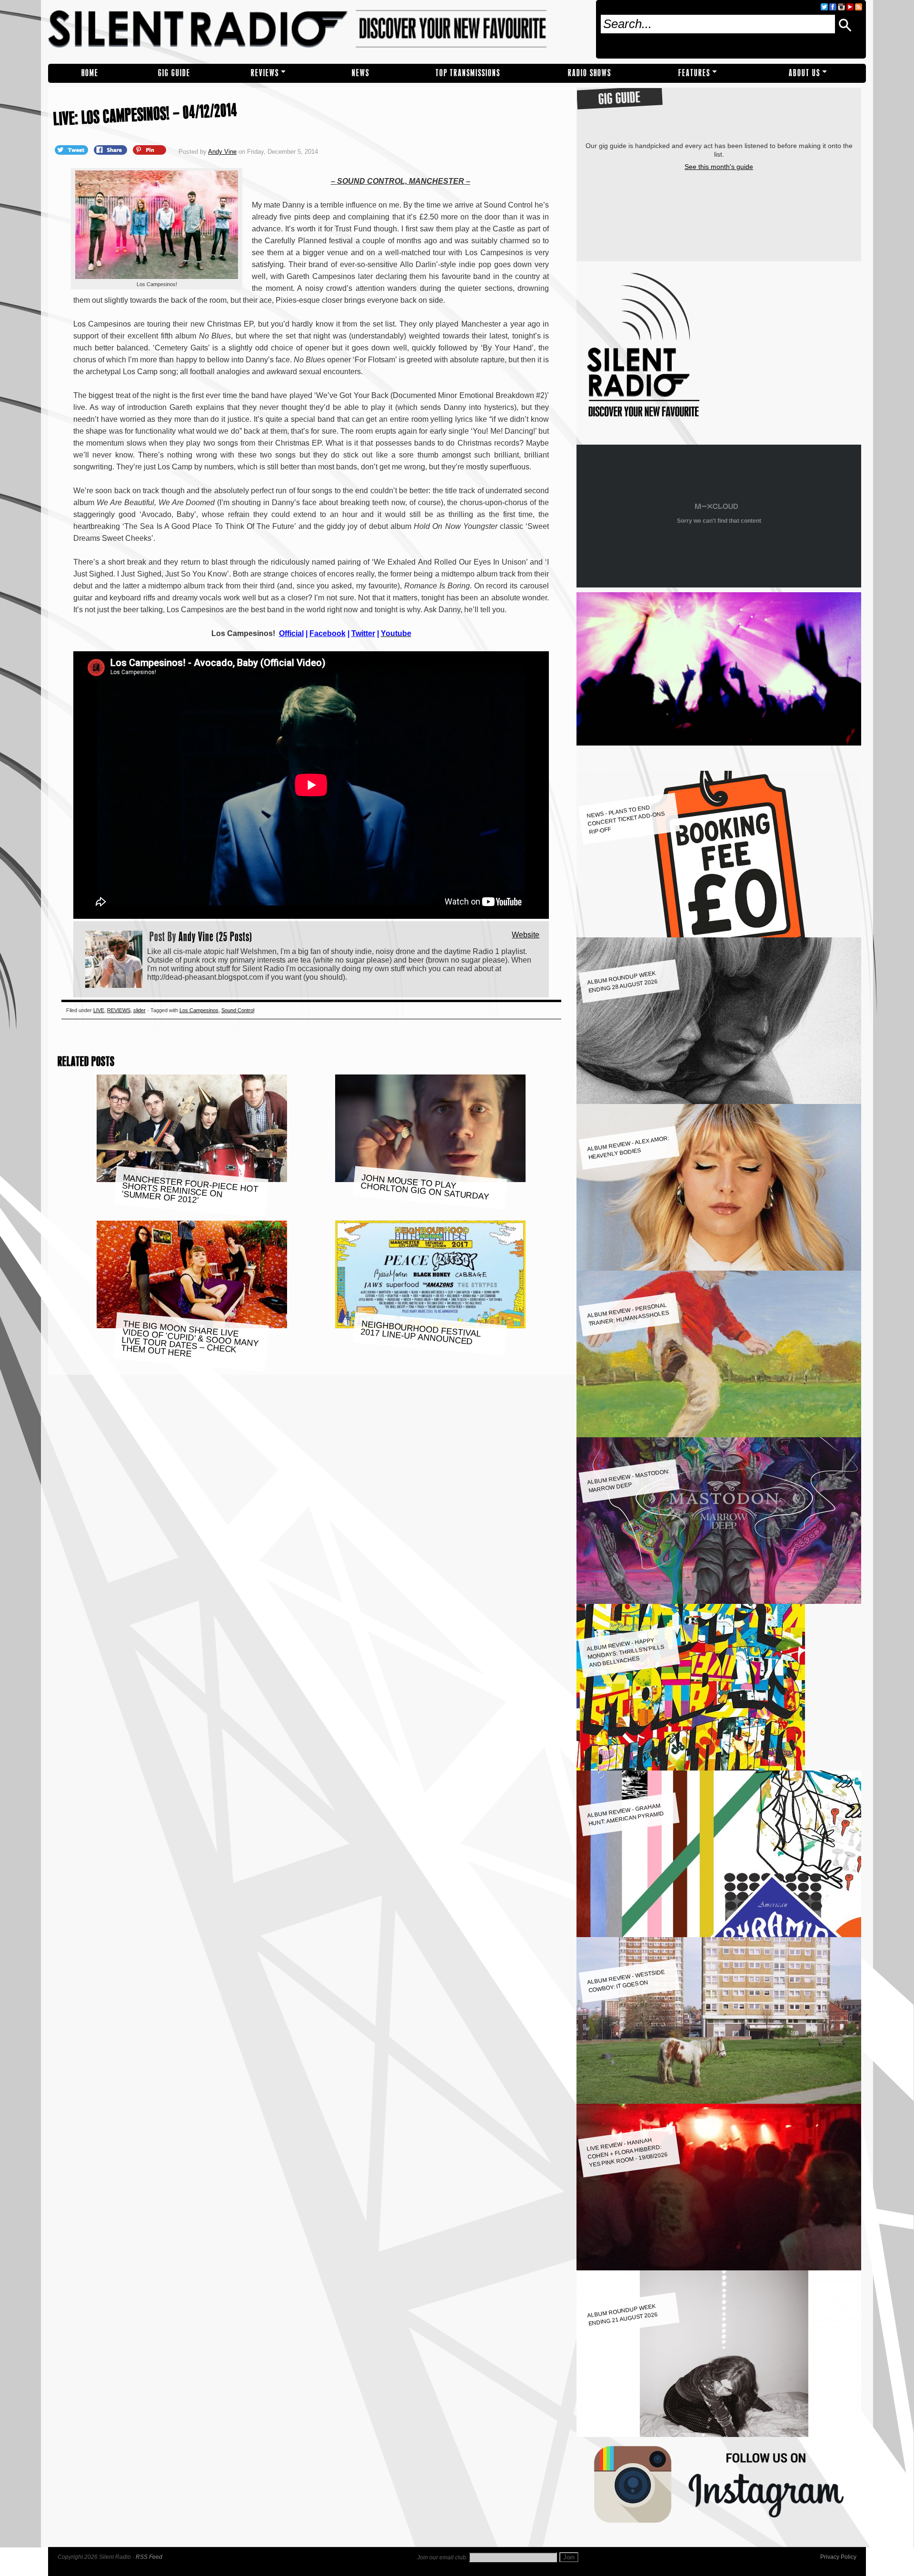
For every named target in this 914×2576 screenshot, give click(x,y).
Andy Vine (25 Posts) (215, 936)
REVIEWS (265, 73)
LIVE (99, 1010)
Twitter (363, 633)
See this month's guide (719, 167)
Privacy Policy (838, 2557)
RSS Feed (149, 2557)
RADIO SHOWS (590, 73)
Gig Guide (174, 73)
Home (90, 73)
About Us (805, 73)
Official (291, 633)
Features (694, 73)
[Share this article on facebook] (111, 149)
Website (526, 935)
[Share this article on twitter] (72, 149)
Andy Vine (222, 152)
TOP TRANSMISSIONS (468, 73)
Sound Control (238, 1010)
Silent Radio (318, 32)
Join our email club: (442, 2557)
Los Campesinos (199, 1010)
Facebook (328, 633)
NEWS (361, 73)
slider (139, 1010)
